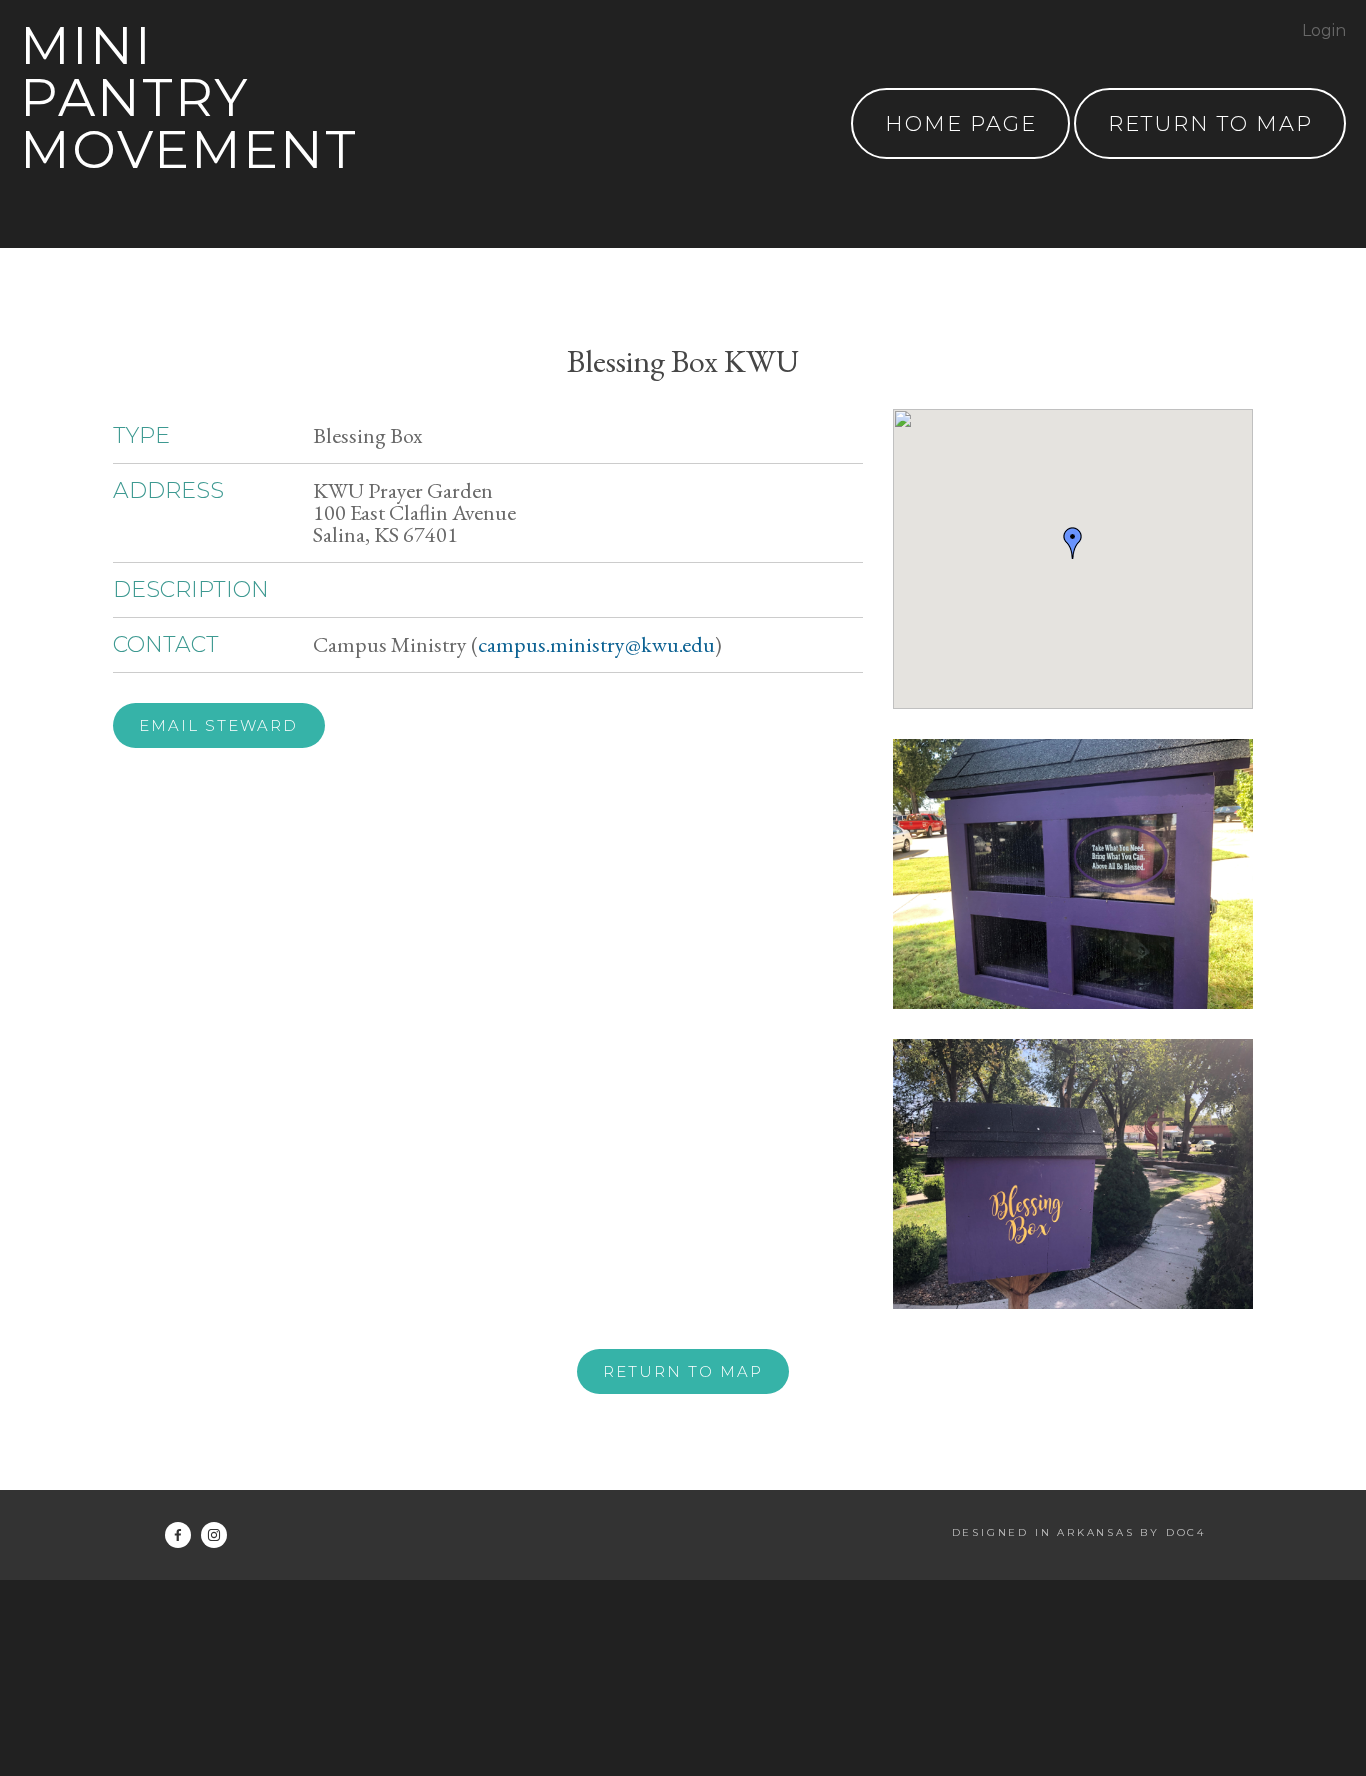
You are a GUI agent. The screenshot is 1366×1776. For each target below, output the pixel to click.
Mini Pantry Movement (189, 97)
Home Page (961, 123)
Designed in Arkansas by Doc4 (1079, 1532)
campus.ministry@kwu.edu (596, 644)
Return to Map (683, 1371)
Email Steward (218, 725)
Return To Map (1210, 123)
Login (1324, 30)
